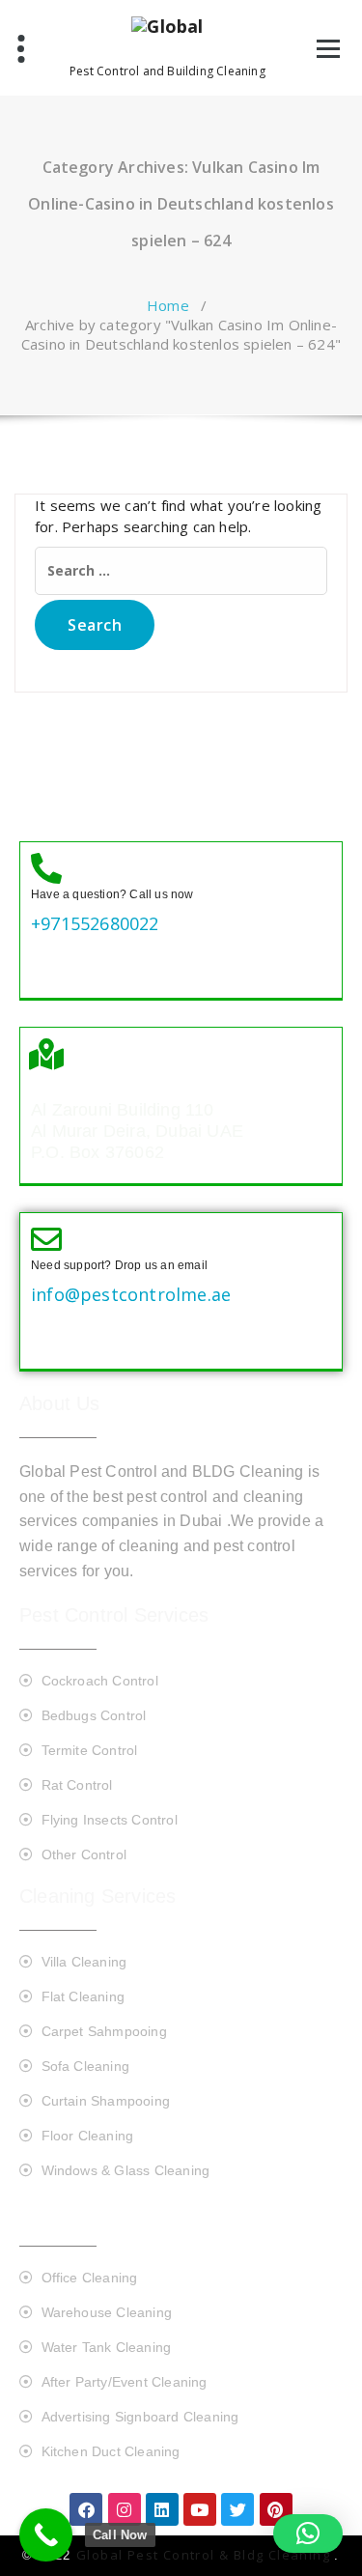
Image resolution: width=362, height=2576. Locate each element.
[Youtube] (200, 2509)
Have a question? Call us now (112, 894)
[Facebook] (86, 2509)
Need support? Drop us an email (119, 1265)
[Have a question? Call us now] (46, 868)
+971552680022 (95, 923)
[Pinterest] (276, 2509)
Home (168, 305)
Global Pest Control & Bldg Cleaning (205, 2555)
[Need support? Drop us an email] (46, 1239)
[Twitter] (237, 2509)
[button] (308, 2534)
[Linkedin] (162, 2509)
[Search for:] (181, 571)
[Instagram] (125, 2509)
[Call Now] (46, 2535)
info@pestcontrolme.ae (131, 1294)
